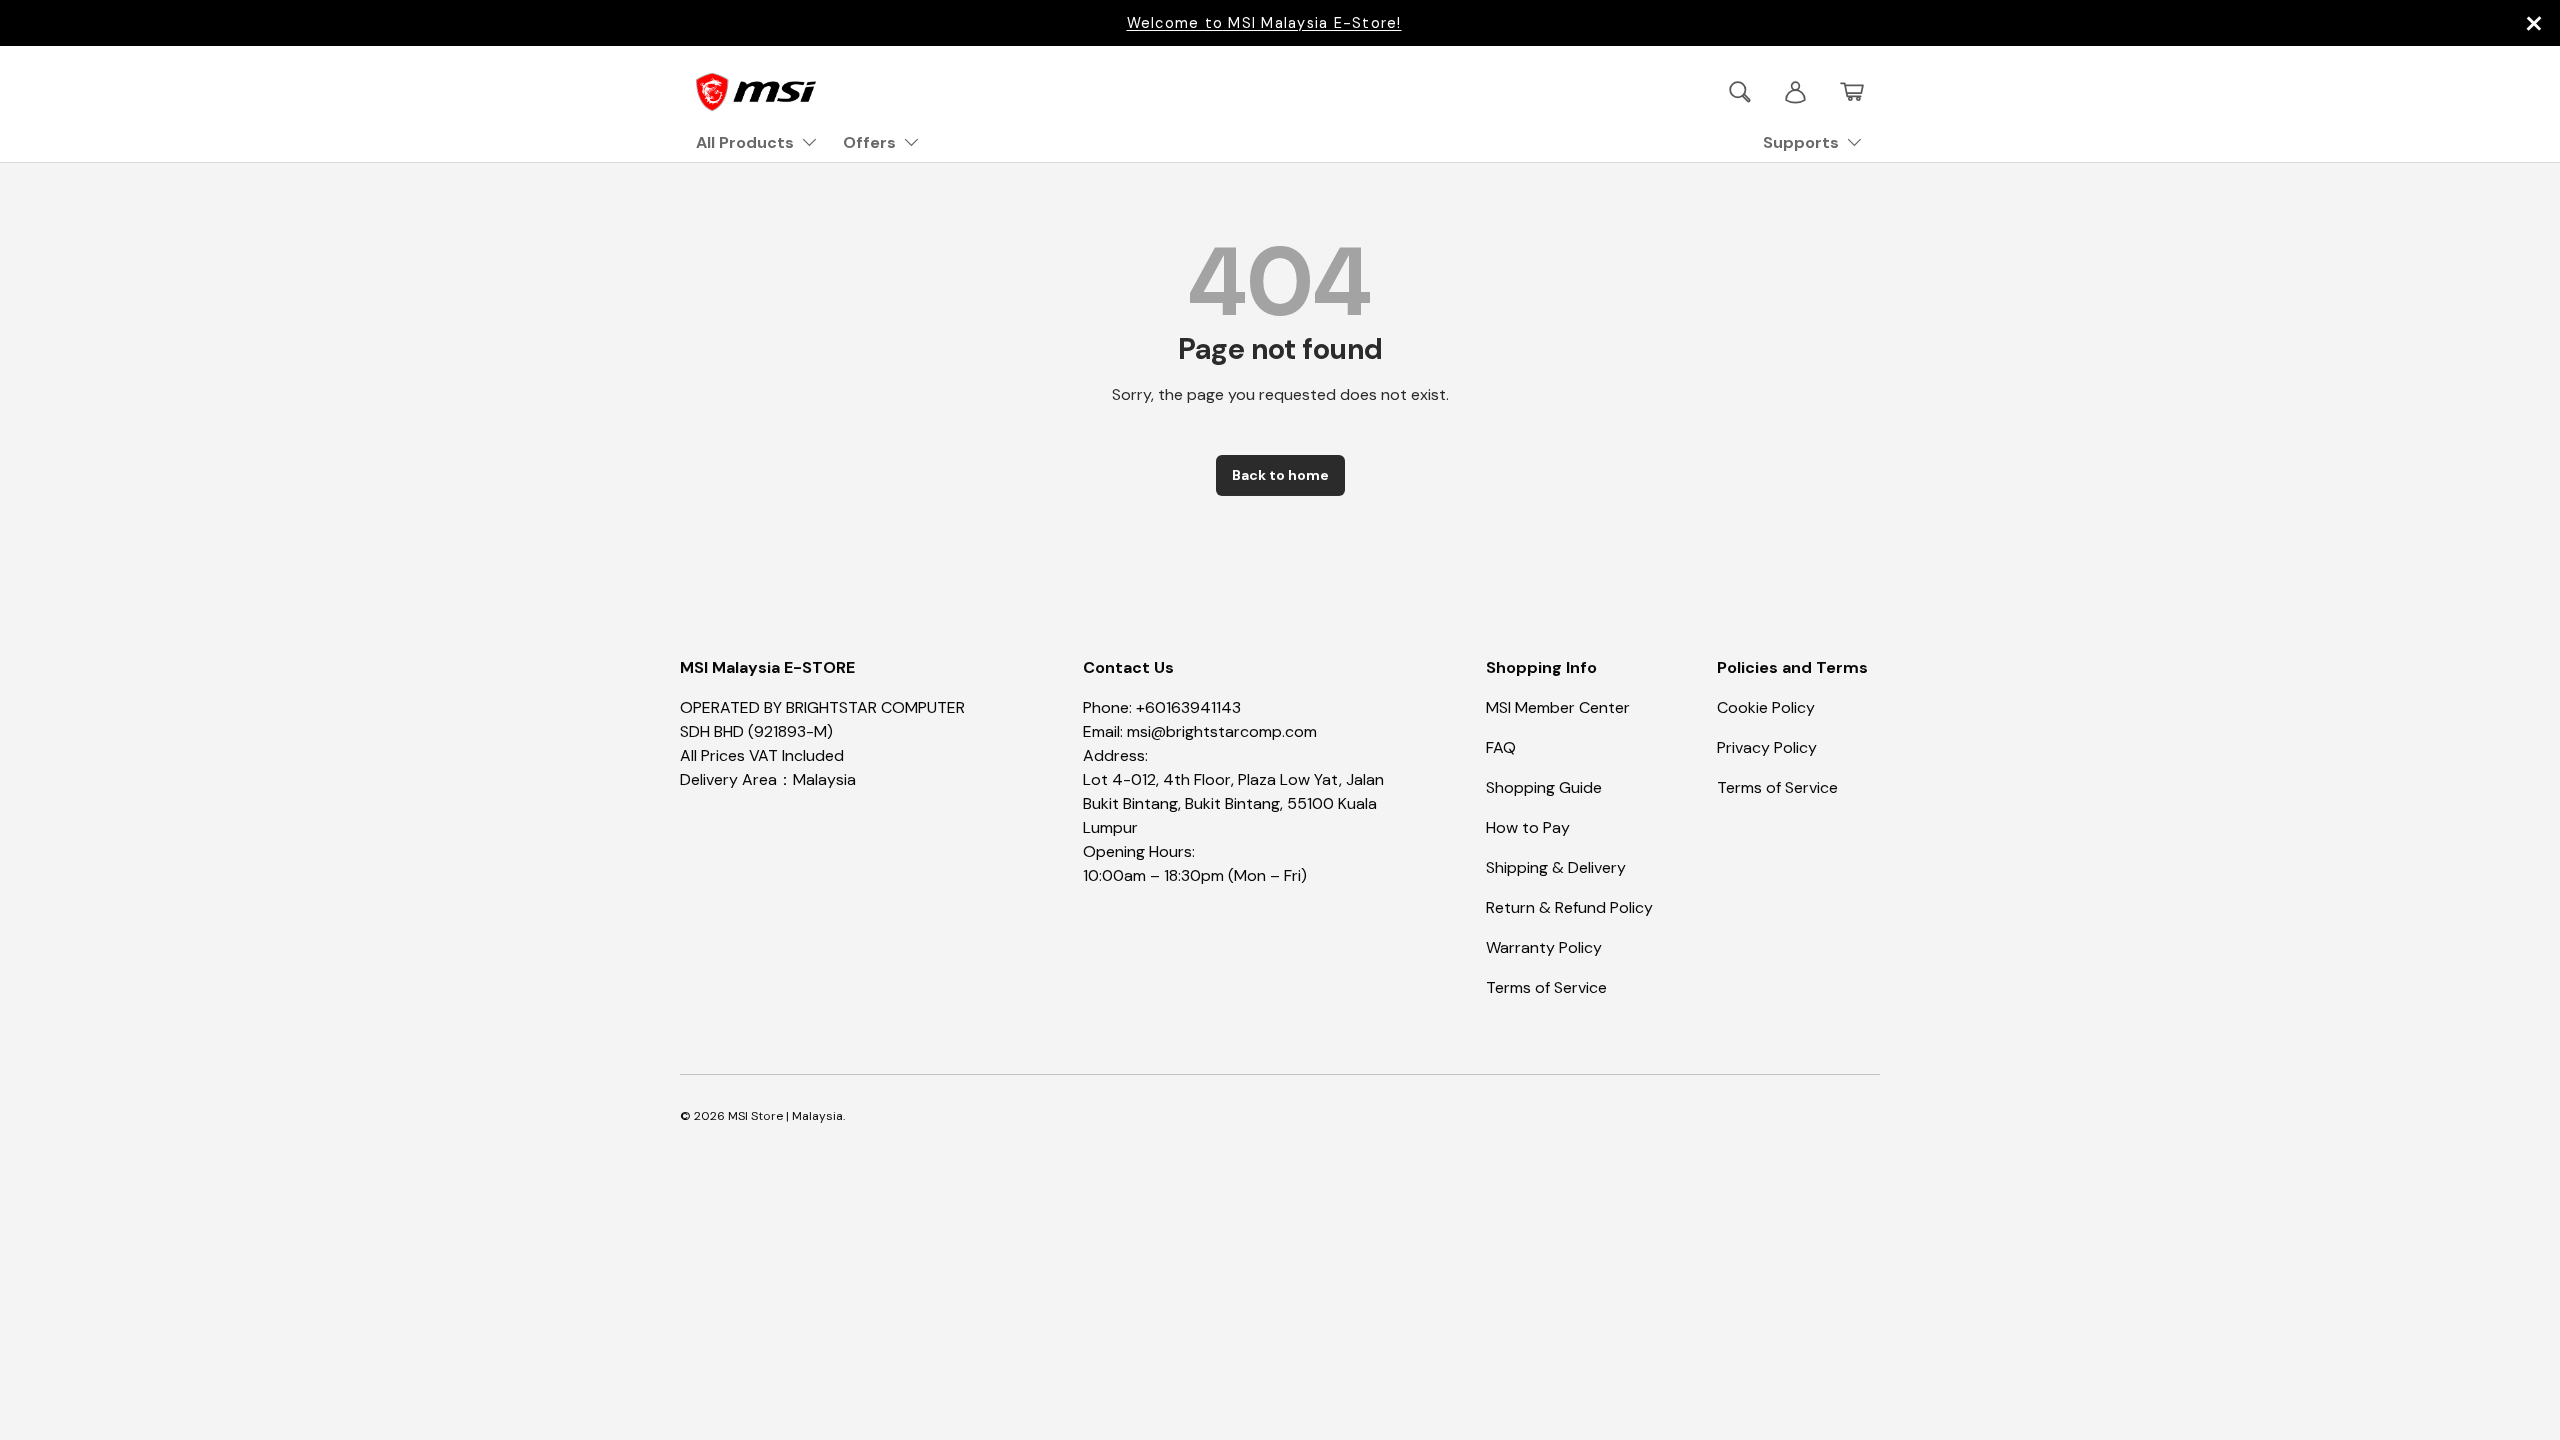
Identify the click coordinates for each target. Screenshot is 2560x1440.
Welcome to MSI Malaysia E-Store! (1264, 23)
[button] (1852, 92)
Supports (1801, 142)
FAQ (1501, 747)
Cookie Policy (1766, 707)
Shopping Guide (1544, 787)
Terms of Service (1546, 987)
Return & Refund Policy (1569, 907)
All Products (745, 142)
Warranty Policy (1544, 947)
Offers (869, 142)
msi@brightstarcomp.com (1222, 731)
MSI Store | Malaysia (785, 1116)
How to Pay (1528, 827)
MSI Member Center (1558, 707)
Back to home (1280, 475)
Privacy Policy (1767, 747)
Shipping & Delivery (1556, 867)
